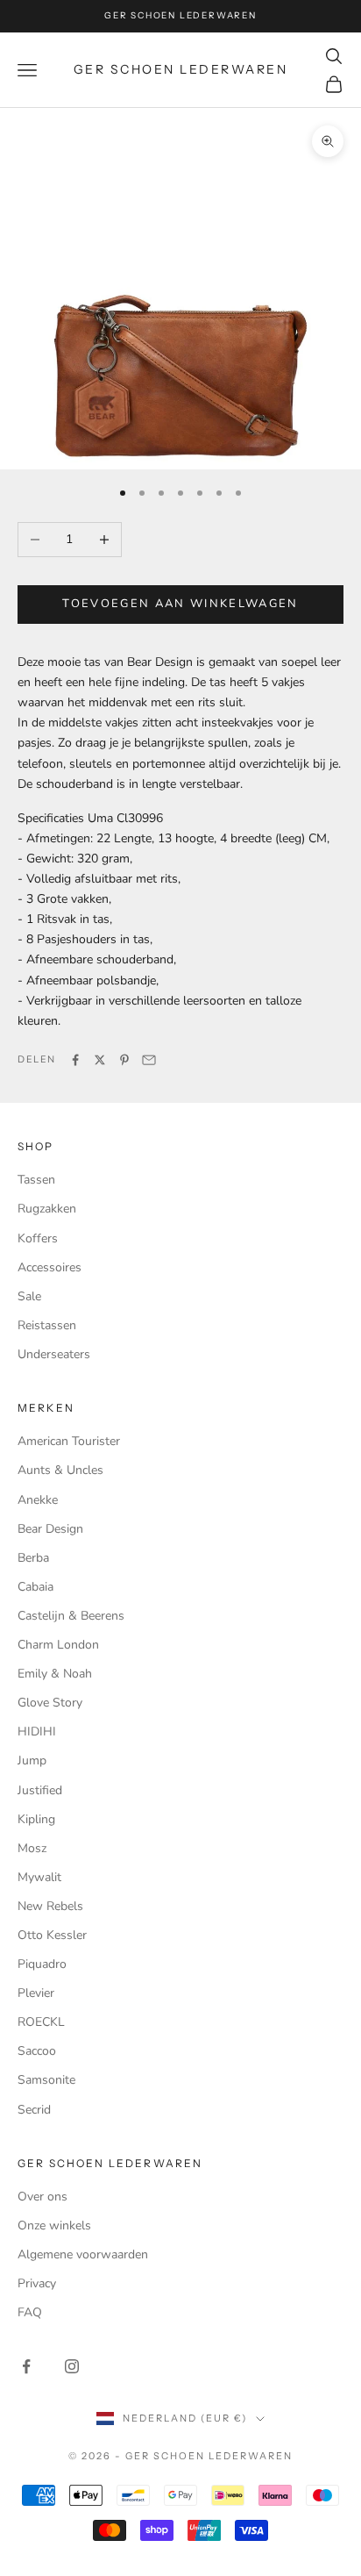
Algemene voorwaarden (83, 2254)
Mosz (32, 1848)
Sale (29, 1296)
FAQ (30, 2312)
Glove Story (50, 1703)
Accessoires (50, 1267)
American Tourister (69, 1441)
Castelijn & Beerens (71, 1616)
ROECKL (41, 2022)
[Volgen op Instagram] (72, 2366)
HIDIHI (37, 1732)
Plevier (36, 1993)
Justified (40, 1790)
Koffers (38, 1238)
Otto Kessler (52, 1935)
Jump (32, 1760)
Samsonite (46, 2080)
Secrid (34, 2110)
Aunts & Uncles (60, 1470)
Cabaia (35, 1587)
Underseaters (54, 1354)
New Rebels (50, 1906)
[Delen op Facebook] (75, 1060)
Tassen (36, 1180)
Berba (33, 1558)
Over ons (42, 2197)
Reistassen (47, 1325)
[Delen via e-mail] (149, 1060)
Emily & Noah (55, 1674)
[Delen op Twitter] (100, 1060)
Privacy (37, 2283)
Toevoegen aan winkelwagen (180, 604)
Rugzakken (47, 1209)
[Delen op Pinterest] (124, 1060)
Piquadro (42, 1964)
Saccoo (37, 2051)
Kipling (36, 1819)
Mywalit (39, 1877)
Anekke (38, 1500)
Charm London (58, 1645)
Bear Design (50, 1529)
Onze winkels (54, 2225)
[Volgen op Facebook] (26, 2366)
